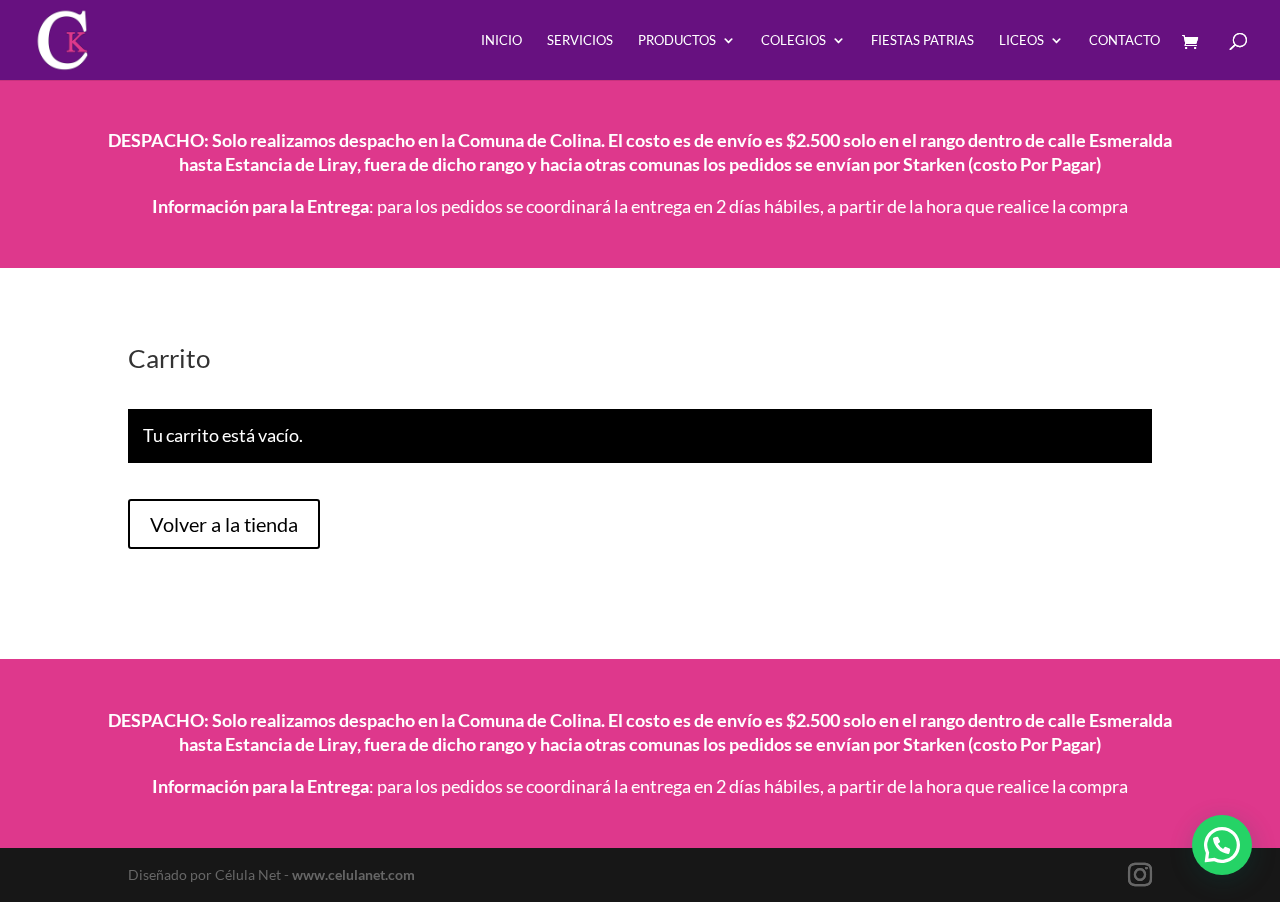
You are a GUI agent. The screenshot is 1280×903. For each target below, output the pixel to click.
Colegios (793, 40)
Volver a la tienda (224, 524)
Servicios (580, 40)
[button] (1222, 845)
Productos (677, 40)
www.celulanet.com (353, 874)
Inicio (501, 40)
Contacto (1124, 40)
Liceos (1021, 40)
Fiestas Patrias (922, 40)
